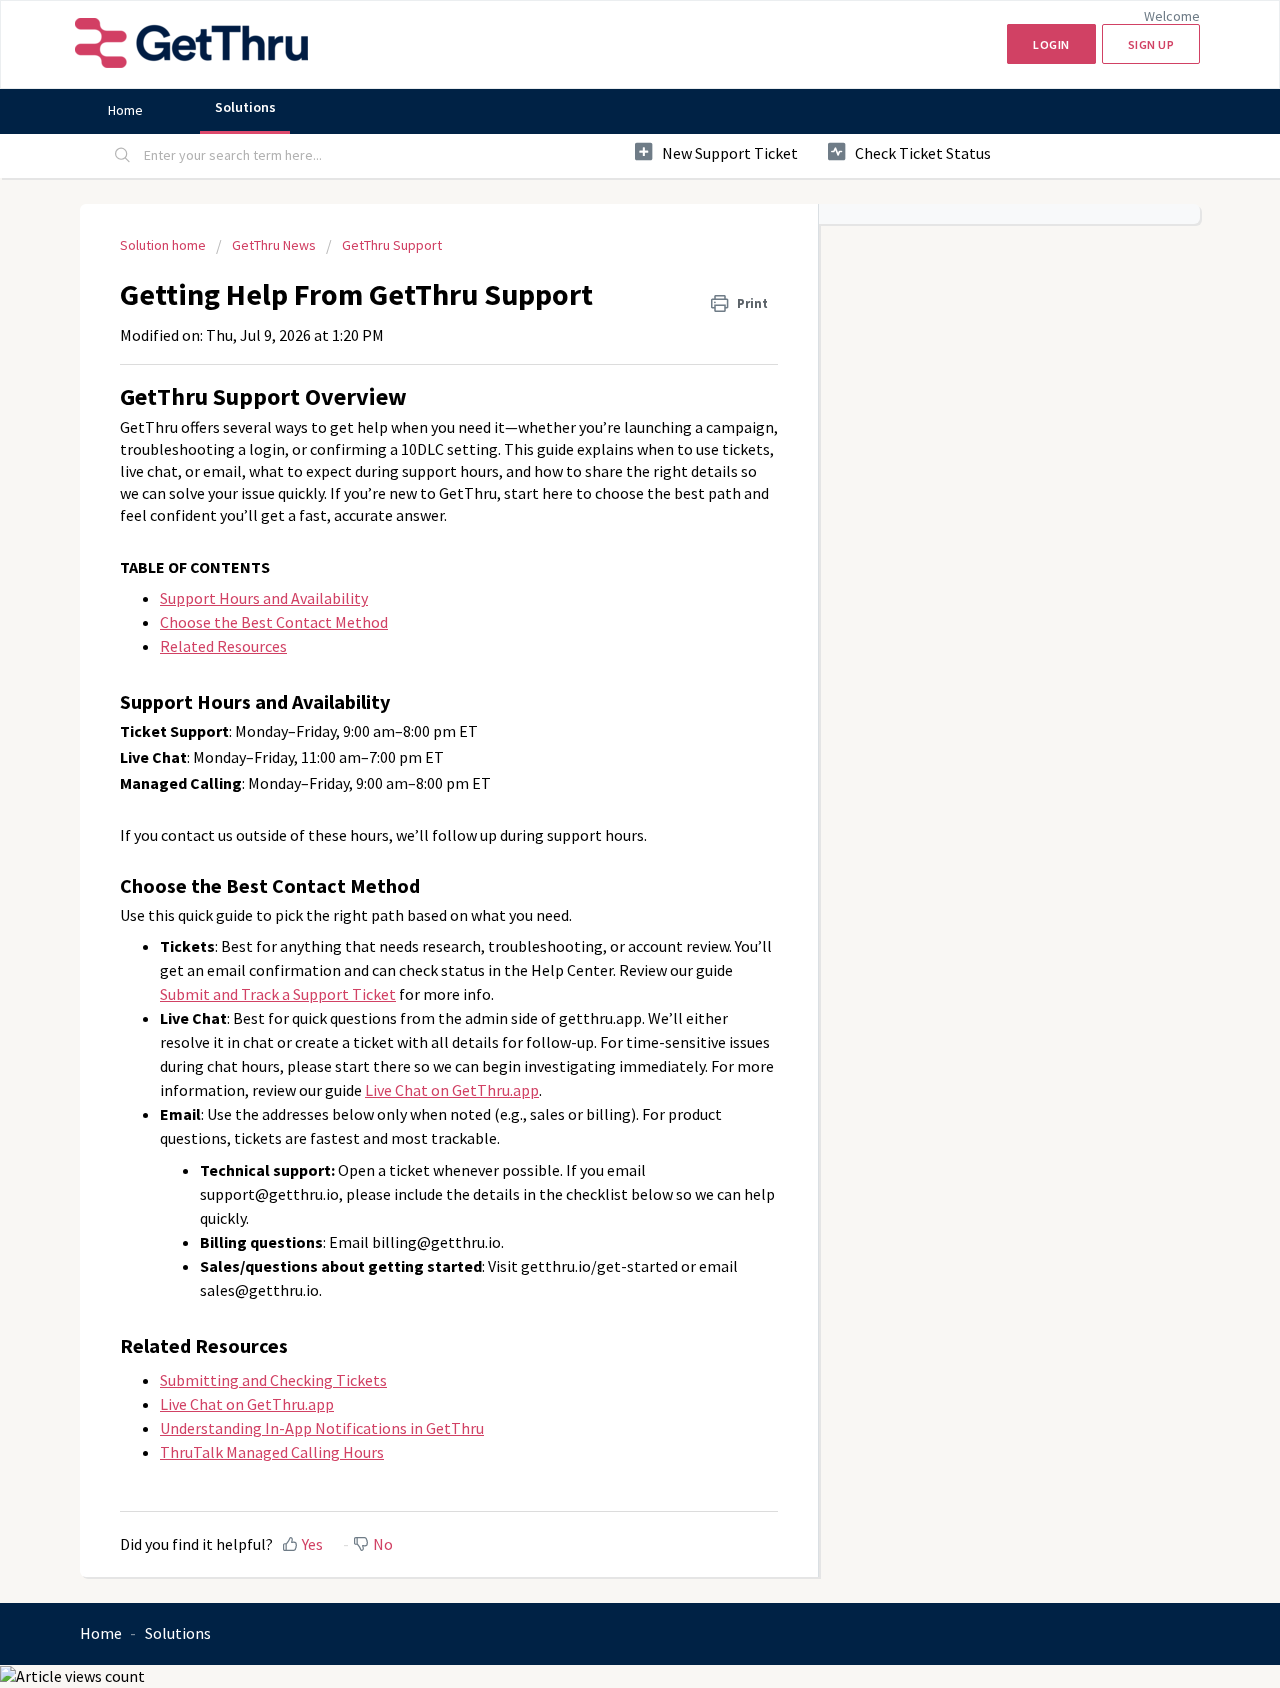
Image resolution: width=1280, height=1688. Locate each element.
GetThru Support (392, 245)
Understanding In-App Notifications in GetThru (322, 1428)
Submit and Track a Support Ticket (278, 994)
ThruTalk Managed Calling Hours (272, 1452)
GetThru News (274, 245)
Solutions (245, 107)
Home (125, 110)
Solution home (164, 245)
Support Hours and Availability (264, 598)
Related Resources (223, 646)
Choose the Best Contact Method (274, 622)
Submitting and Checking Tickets (273, 1380)
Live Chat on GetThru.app (452, 1090)
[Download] (603, 593)
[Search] (123, 156)
